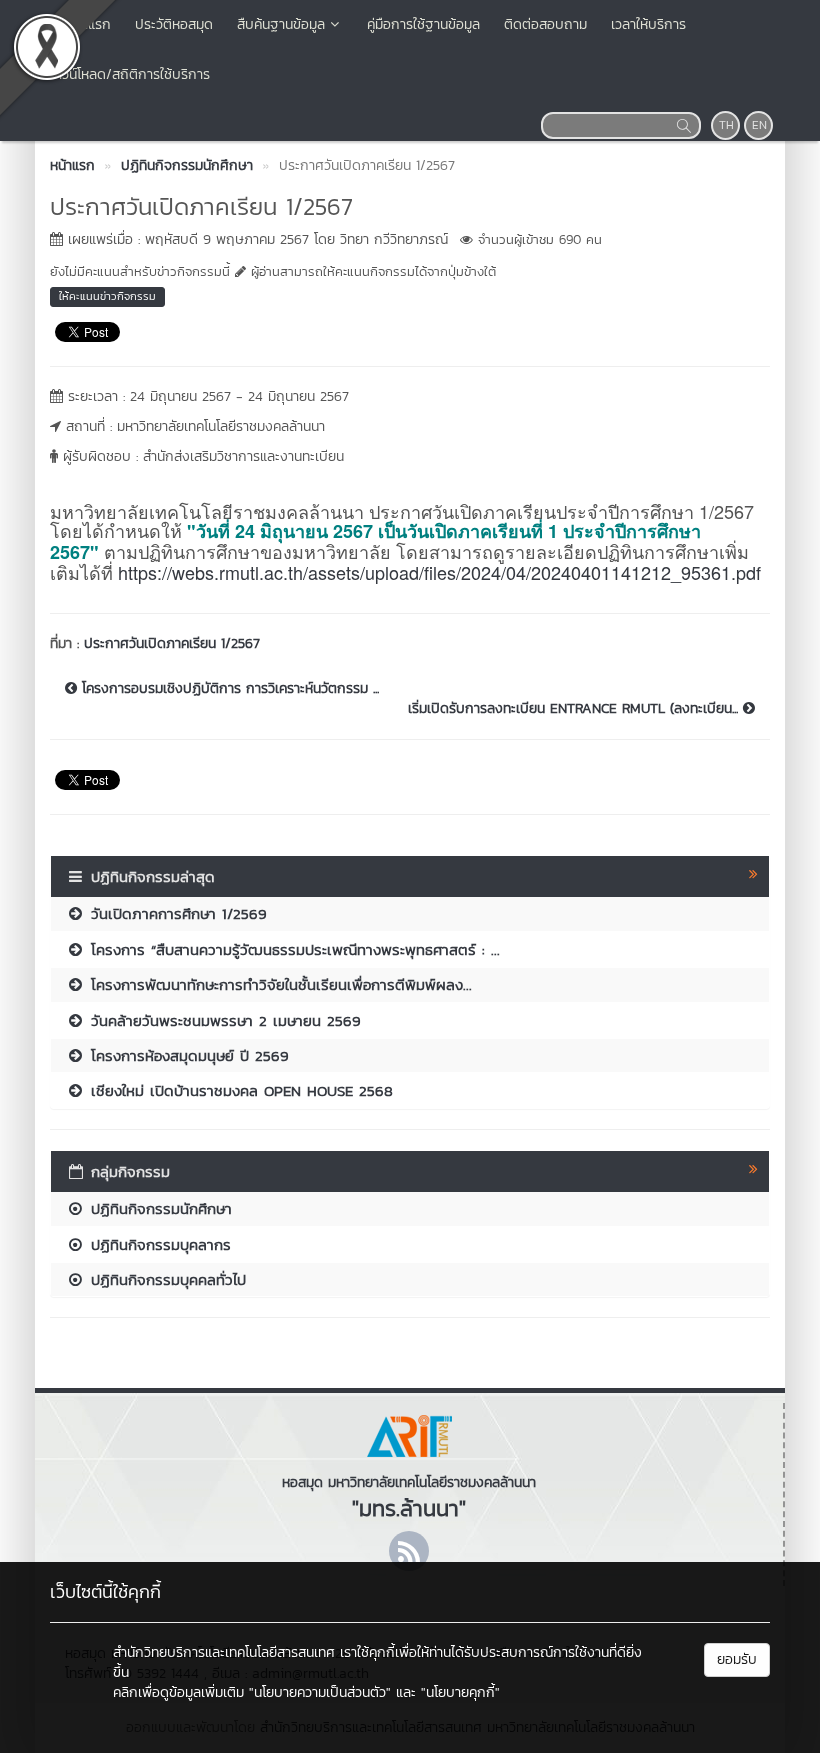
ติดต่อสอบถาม (545, 24)
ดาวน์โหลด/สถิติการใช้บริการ (128, 74)
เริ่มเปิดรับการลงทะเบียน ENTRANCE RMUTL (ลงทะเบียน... (575, 709)
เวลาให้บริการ (648, 24)
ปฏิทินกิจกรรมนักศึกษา (158, 1208)
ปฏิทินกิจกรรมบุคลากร (158, 1244)
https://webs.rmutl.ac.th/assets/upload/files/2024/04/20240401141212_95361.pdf (439, 572)
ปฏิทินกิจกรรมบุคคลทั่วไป (165, 1279)
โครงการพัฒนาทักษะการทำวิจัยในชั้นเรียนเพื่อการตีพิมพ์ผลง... (278, 984)
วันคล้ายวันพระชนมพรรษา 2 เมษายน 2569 (223, 1020)
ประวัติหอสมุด (174, 24)
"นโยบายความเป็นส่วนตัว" (320, 1692)
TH (726, 125)
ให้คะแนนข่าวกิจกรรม (107, 296)
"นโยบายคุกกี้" (460, 1692)
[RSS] (409, 1551)
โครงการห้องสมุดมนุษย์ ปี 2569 (187, 1055)
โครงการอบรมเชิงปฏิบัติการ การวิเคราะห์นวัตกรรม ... (228, 689)
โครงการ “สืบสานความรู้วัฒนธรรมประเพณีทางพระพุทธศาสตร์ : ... (292, 949)
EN (759, 125)
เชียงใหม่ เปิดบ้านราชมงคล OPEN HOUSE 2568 (239, 1090)
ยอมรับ (737, 1659)
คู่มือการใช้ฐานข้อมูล (423, 24)
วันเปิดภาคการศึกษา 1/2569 (176, 913)
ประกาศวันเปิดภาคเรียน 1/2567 (172, 643)
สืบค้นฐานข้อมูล (281, 24)
